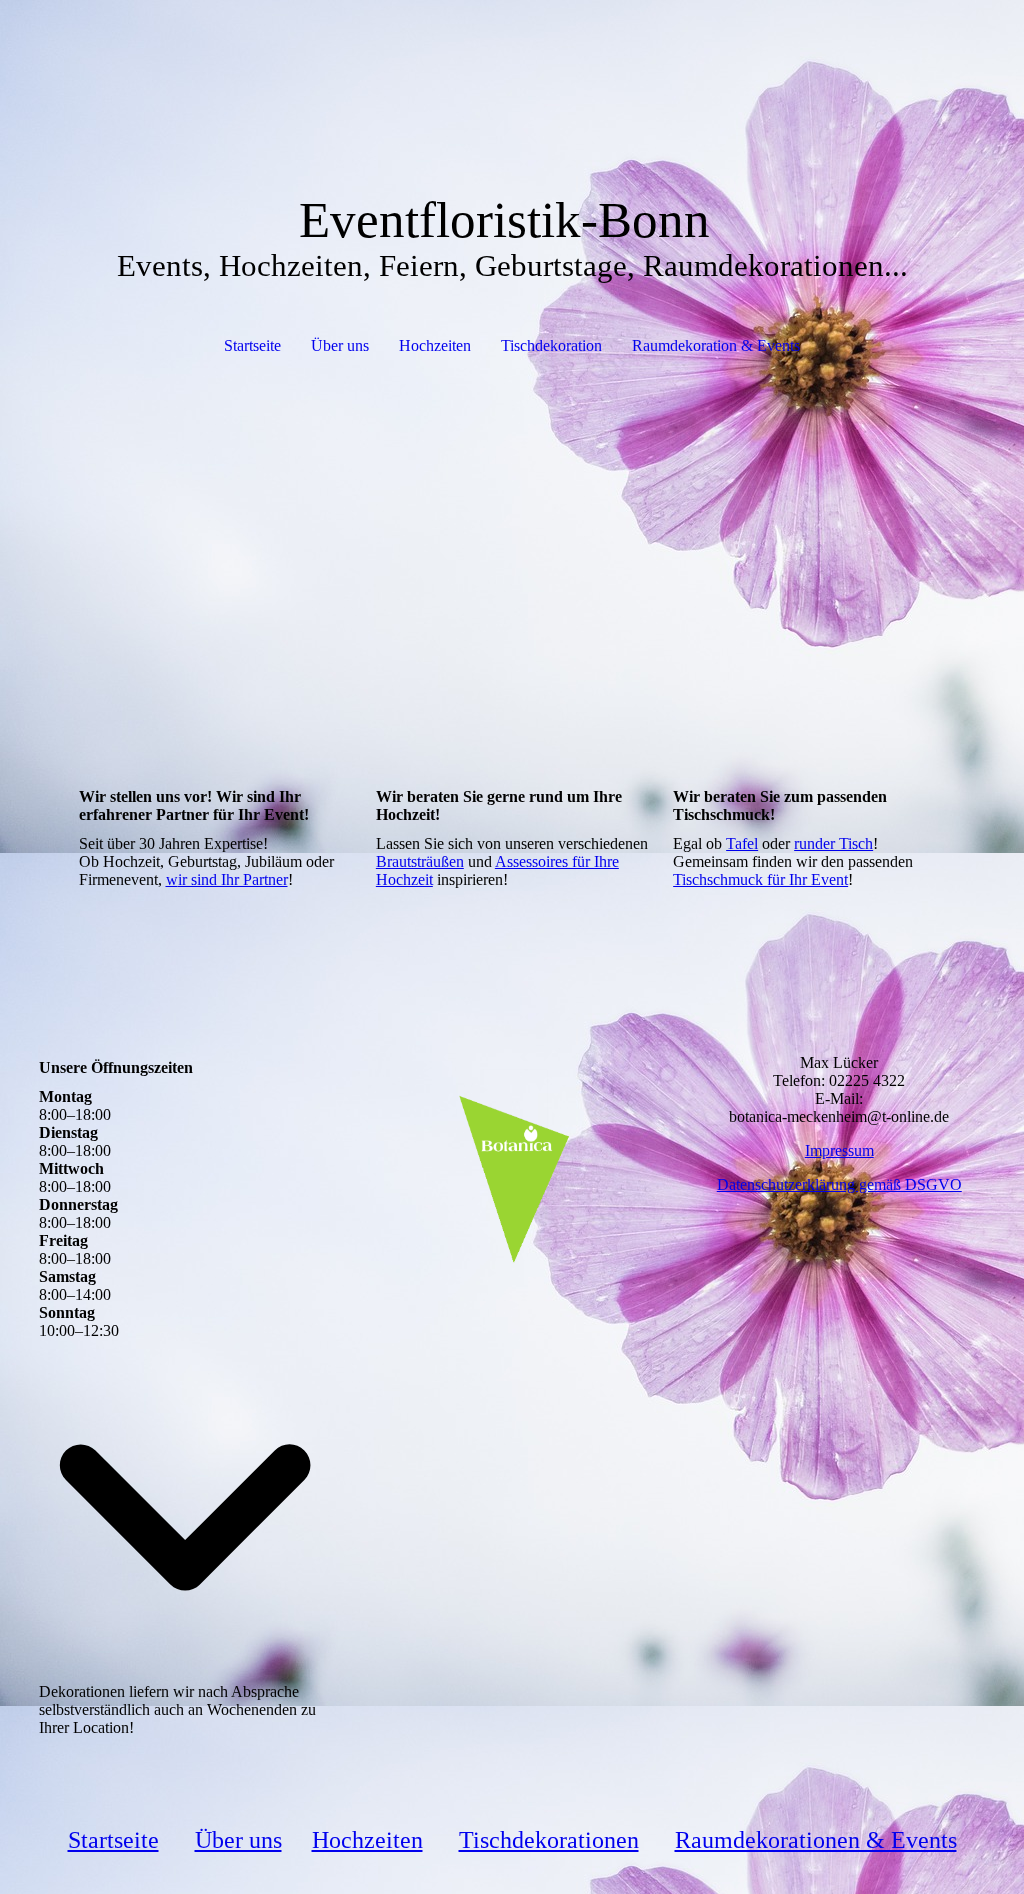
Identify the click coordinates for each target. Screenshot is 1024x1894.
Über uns (340, 345)
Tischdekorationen (549, 1840)
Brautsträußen (420, 861)
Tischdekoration (551, 345)
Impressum (839, 1150)
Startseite (252, 345)
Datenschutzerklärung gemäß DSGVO (839, 1184)
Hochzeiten (435, 345)
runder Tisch (833, 843)
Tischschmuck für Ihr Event (760, 879)
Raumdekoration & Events (716, 345)
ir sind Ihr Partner (233, 879)
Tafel (742, 843)
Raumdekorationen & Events (816, 1840)
